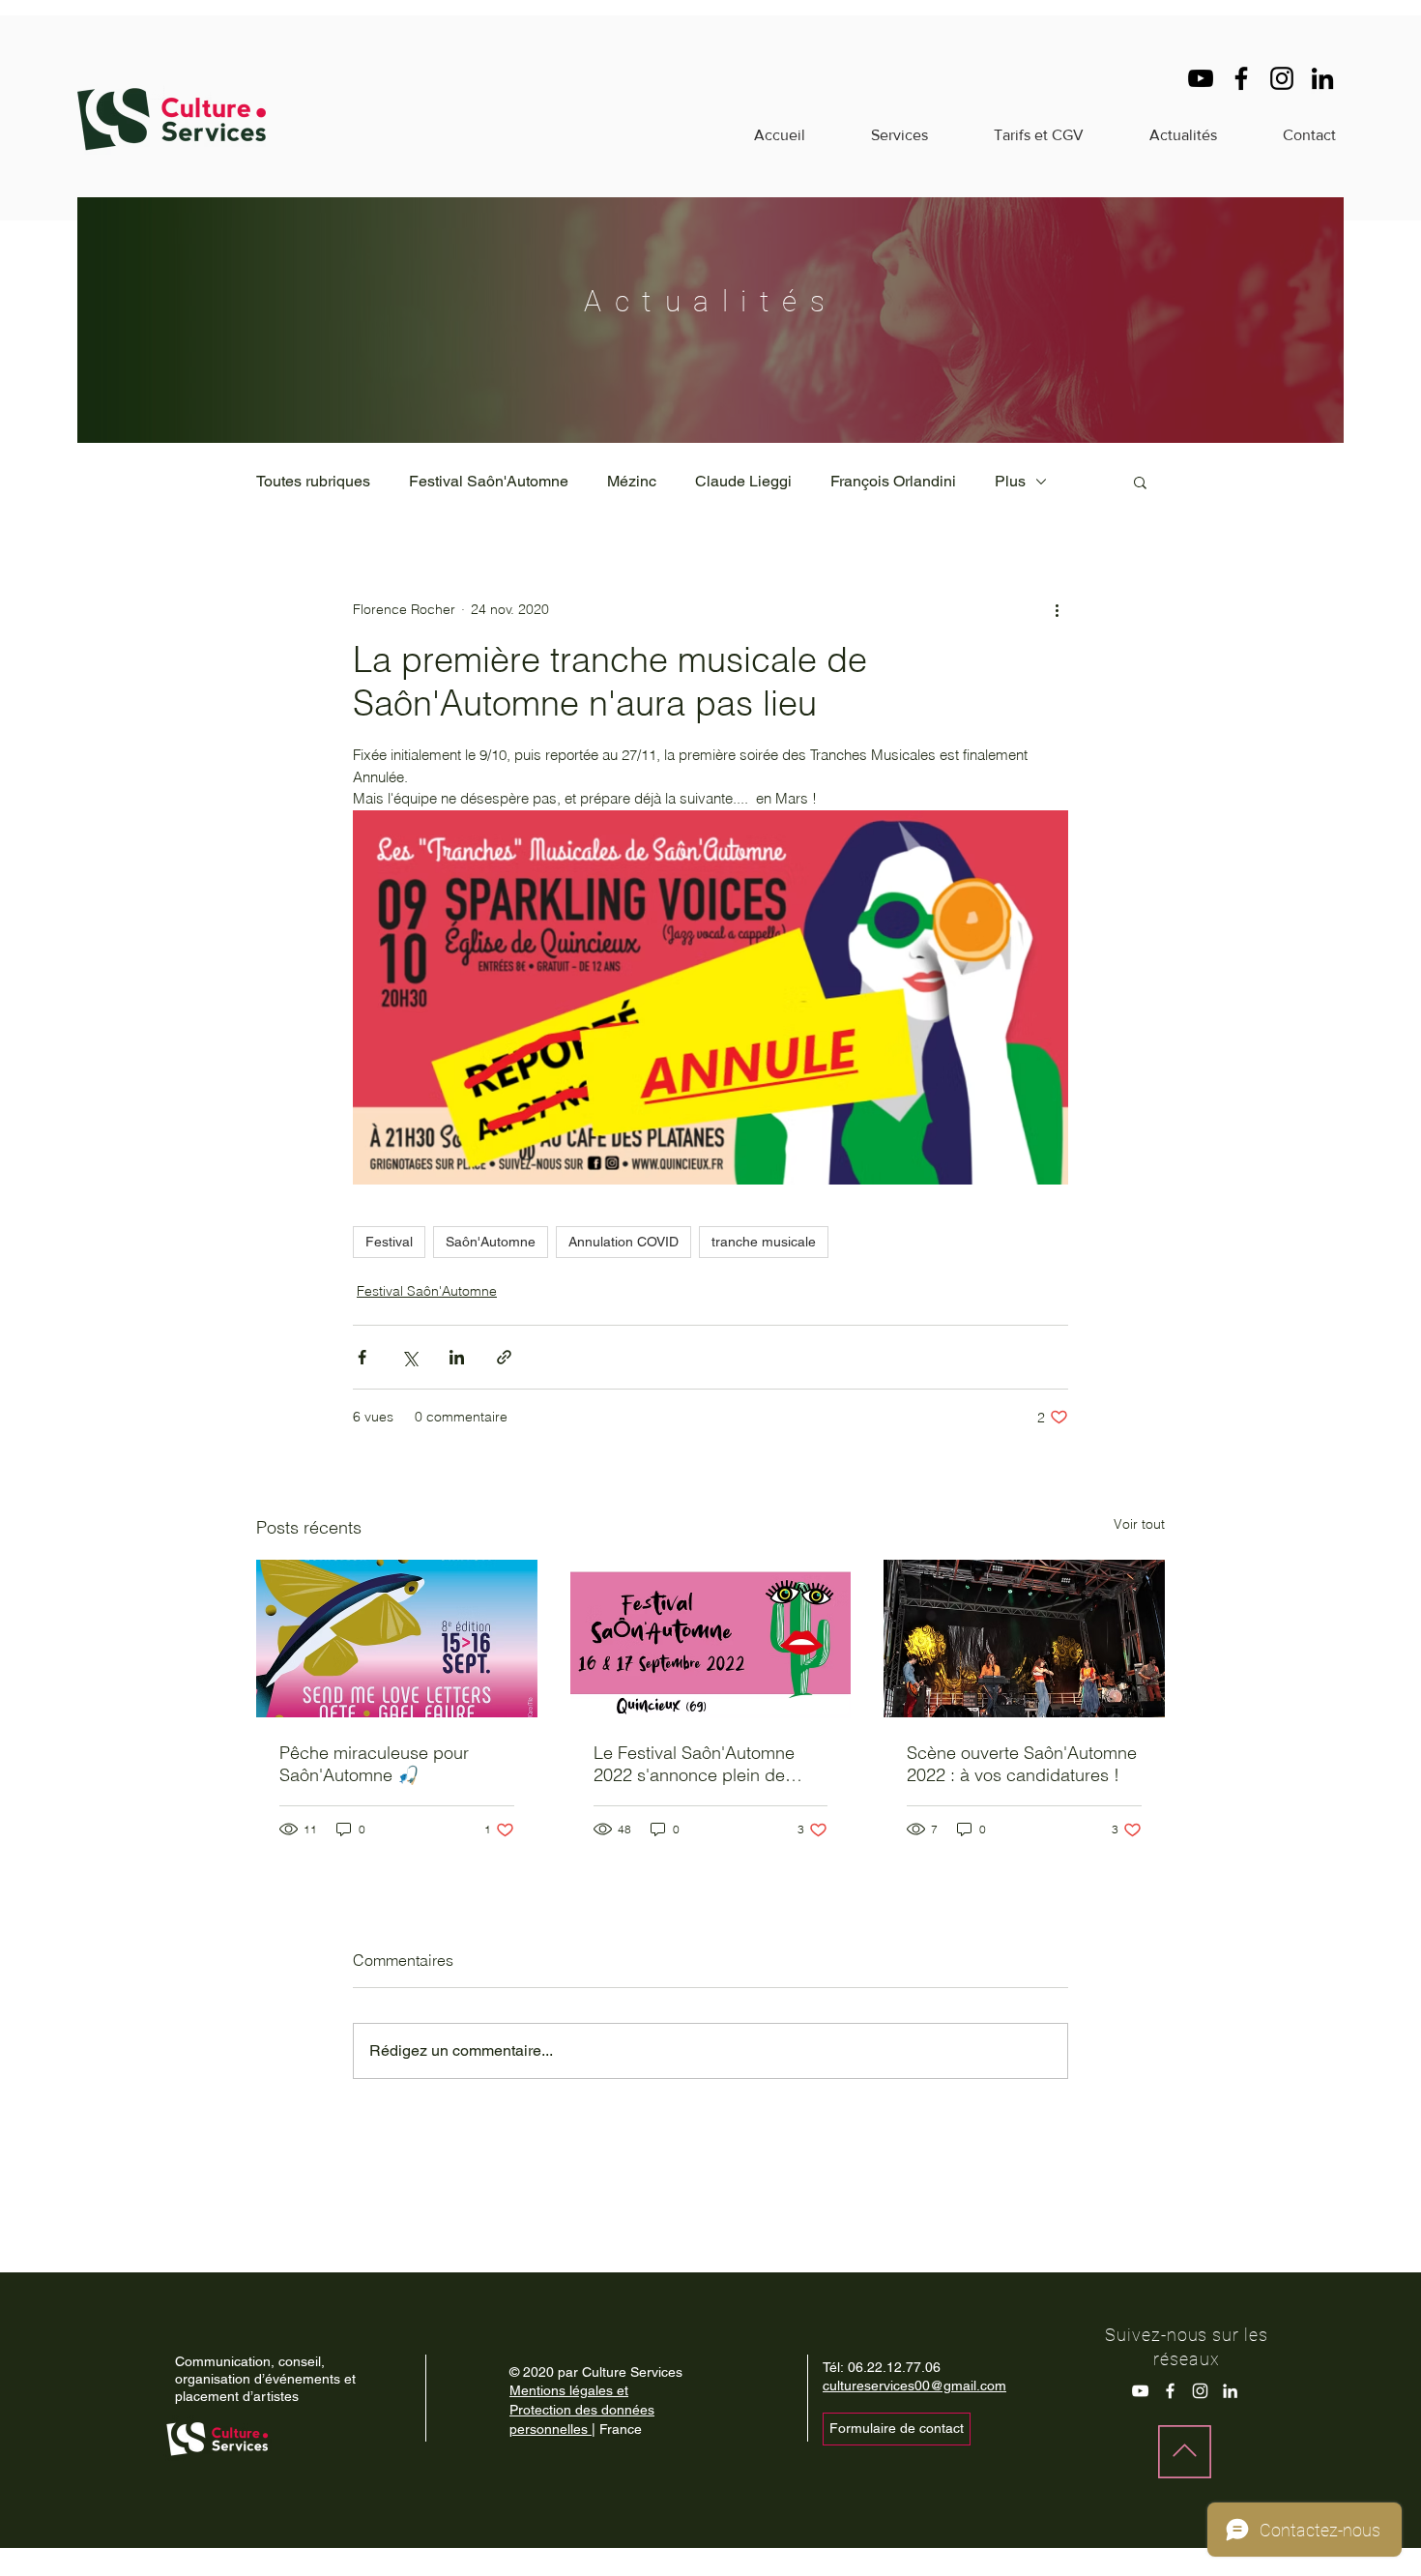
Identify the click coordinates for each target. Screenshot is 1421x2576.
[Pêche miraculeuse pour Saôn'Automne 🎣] (397, 1639)
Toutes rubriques (313, 481)
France (619, 2429)
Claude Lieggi (743, 481)
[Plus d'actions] (1057, 609)
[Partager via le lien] (504, 1357)
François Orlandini (893, 481)
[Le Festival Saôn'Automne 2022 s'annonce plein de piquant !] (711, 1639)
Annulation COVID (623, 1242)
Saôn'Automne (491, 1242)
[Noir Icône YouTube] (1201, 78)
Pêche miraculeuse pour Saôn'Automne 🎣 (374, 1764)
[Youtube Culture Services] (1140, 2391)
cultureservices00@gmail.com (914, 2386)
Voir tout (1139, 1524)
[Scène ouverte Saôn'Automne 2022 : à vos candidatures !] (1024, 1639)
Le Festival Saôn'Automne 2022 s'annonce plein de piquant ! (694, 1764)
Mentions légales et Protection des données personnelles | (582, 2409)
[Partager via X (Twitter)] (409, 1357)
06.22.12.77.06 (894, 2367)
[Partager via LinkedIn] (457, 1357)
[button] (1140, 482)
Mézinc (632, 481)
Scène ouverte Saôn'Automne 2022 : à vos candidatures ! (1022, 1764)
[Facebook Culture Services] (1170, 2391)
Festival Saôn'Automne (489, 481)
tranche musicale (764, 1242)
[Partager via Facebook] (362, 1357)
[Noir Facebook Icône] (1241, 78)
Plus (1010, 481)
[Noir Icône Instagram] (1282, 78)
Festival (389, 1242)
